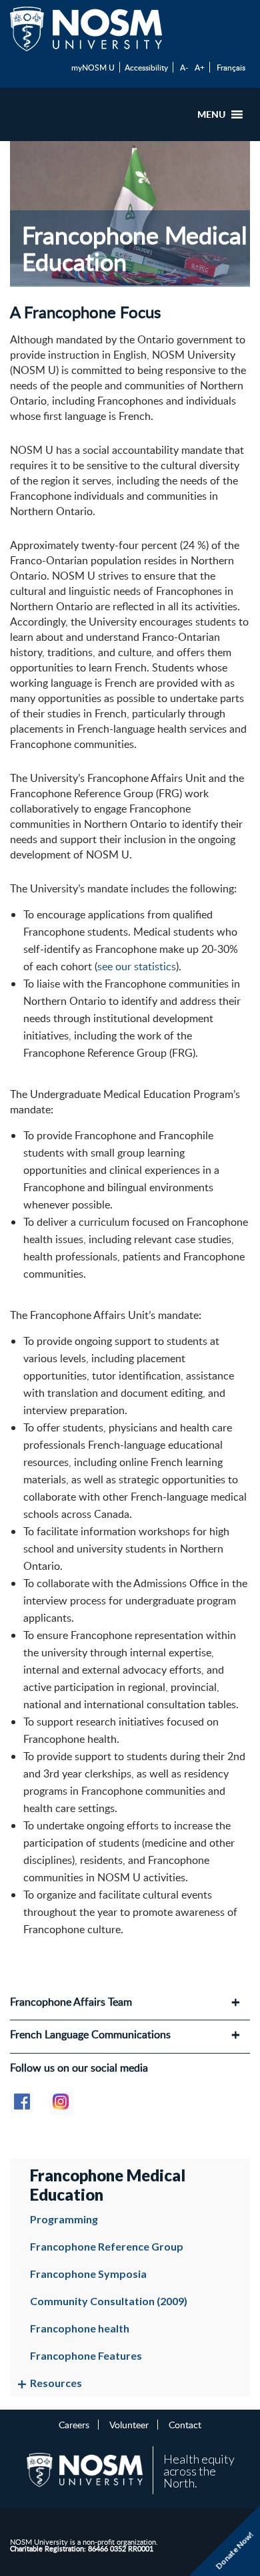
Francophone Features (86, 2355)
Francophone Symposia (88, 2274)
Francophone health (80, 2328)
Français (231, 67)
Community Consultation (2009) (109, 2301)
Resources (56, 2383)
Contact (185, 2424)
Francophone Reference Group (107, 2246)
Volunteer (129, 2424)
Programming (64, 2219)
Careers (74, 2424)
